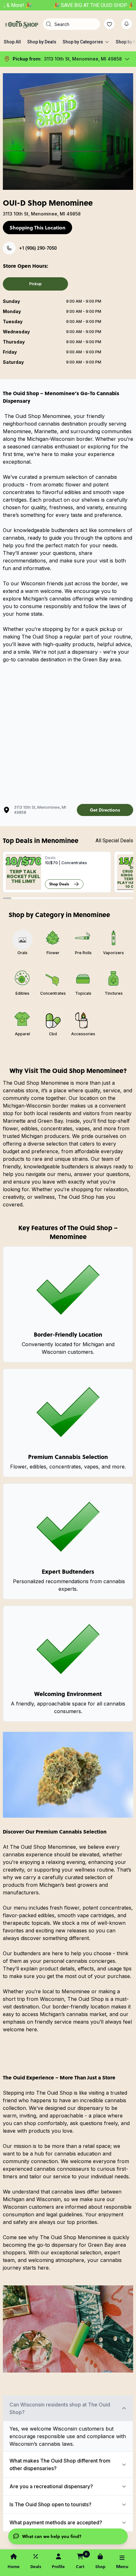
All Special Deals (114, 841)
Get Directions (105, 810)
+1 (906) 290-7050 (38, 248)
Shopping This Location (37, 228)
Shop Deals (59, 884)
